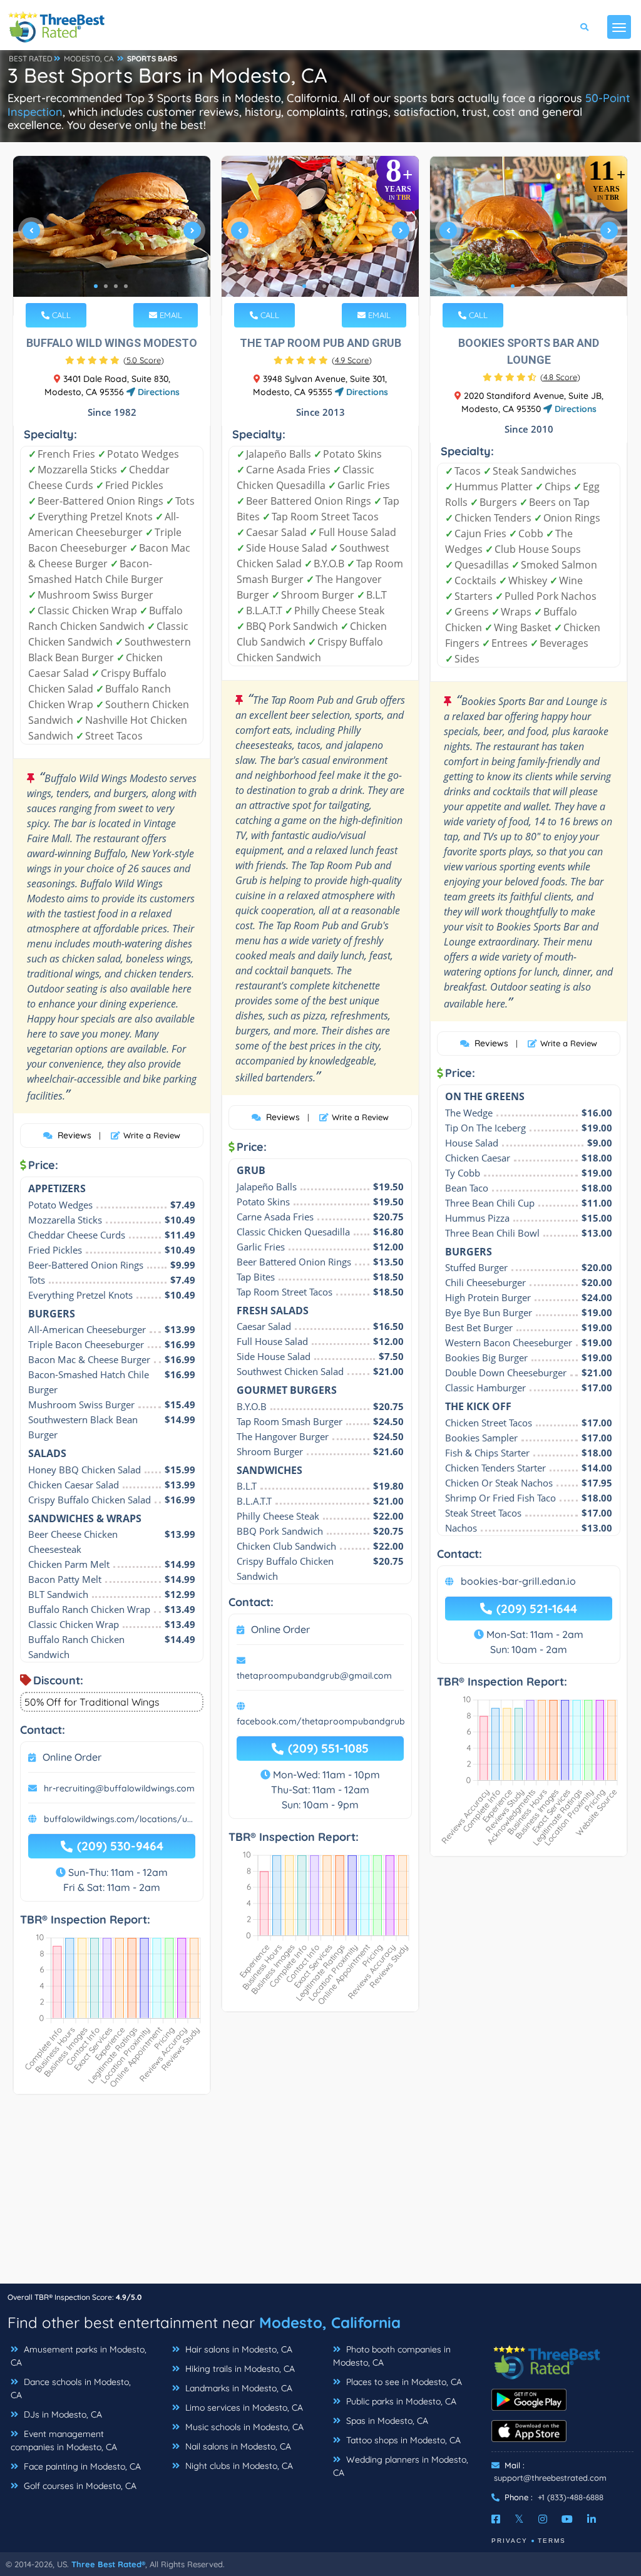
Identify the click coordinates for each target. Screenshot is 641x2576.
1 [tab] (96, 286)
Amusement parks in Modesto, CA (79, 2356)
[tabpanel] (112, 236)
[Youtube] (567, 2519)
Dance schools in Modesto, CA (71, 2388)
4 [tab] (126, 286)
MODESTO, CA (89, 59)
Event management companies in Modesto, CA (64, 2440)
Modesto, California (330, 2322)
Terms (552, 2541)
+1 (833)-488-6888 (571, 2497)
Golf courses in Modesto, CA (79, 2486)
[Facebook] (496, 2519)
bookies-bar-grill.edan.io (518, 1581)
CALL (60, 315)
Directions (157, 392)
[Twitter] (519, 2519)
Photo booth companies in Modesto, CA (392, 2356)
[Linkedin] (592, 2519)
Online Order (72, 1757)
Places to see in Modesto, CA (403, 2382)
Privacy (510, 2541)
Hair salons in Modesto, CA (238, 2349)
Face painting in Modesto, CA (81, 2466)
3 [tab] (116, 286)
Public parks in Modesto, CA (400, 2401)
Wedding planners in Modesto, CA (401, 2466)
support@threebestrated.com (550, 2478)
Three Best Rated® (108, 2564)
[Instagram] (543, 2519)
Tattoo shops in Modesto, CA (402, 2440)
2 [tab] (106, 286)
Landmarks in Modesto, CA (238, 2388)
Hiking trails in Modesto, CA (239, 2369)
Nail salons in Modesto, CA (237, 2446)
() (144, 360)
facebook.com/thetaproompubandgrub (321, 1721)
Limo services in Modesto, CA (243, 2408)
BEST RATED (31, 59)
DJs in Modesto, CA (62, 2414)
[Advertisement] (320, 2195)
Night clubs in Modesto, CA (238, 2466)
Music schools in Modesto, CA (243, 2427)
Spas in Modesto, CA (386, 2421)
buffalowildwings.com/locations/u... (118, 1819)
